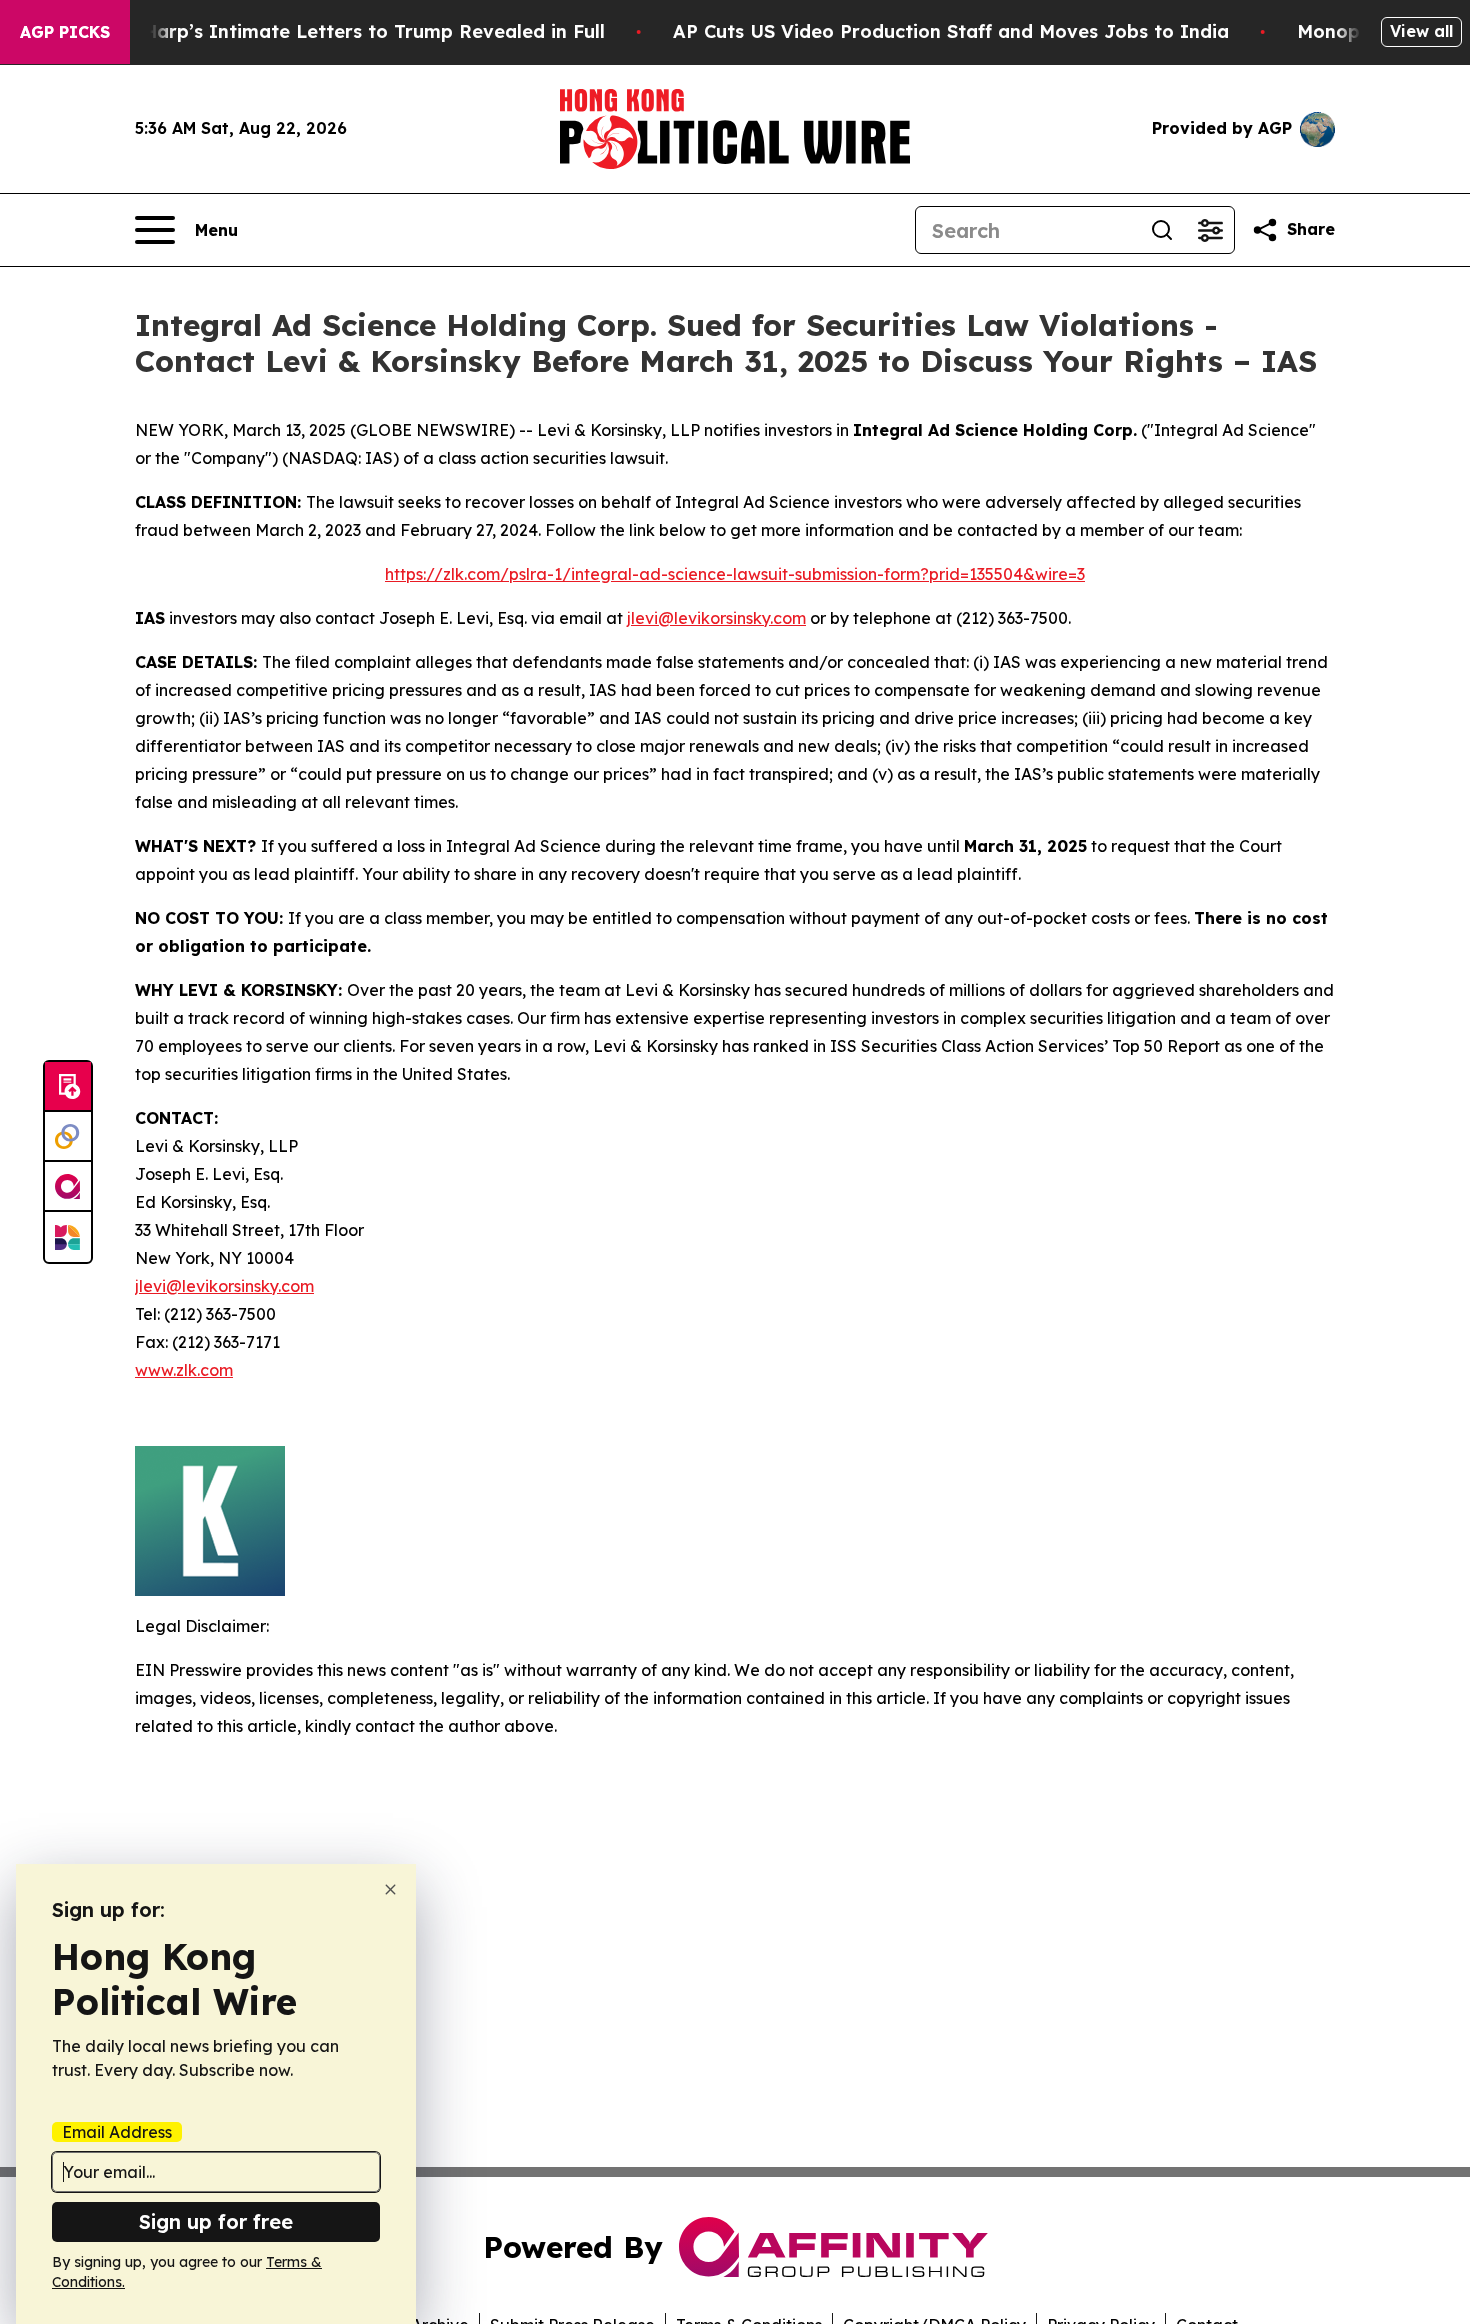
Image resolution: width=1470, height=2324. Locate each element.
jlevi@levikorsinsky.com (716, 618)
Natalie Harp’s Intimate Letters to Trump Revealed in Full (337, 31)
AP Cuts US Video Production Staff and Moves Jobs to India (951, 31)
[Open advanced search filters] (1210, 230)
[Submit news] (68, 1087)
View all (1421, 31)
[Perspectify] (68, 1137)
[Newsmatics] (68, 1237)
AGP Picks (65, 32)
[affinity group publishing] (68, 1187)
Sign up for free (216, 2221)
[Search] (1162, 230)
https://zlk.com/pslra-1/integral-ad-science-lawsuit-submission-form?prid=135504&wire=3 (735, 574)
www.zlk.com (184, 1370)
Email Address (117, 2132)
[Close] (390, 1889)
